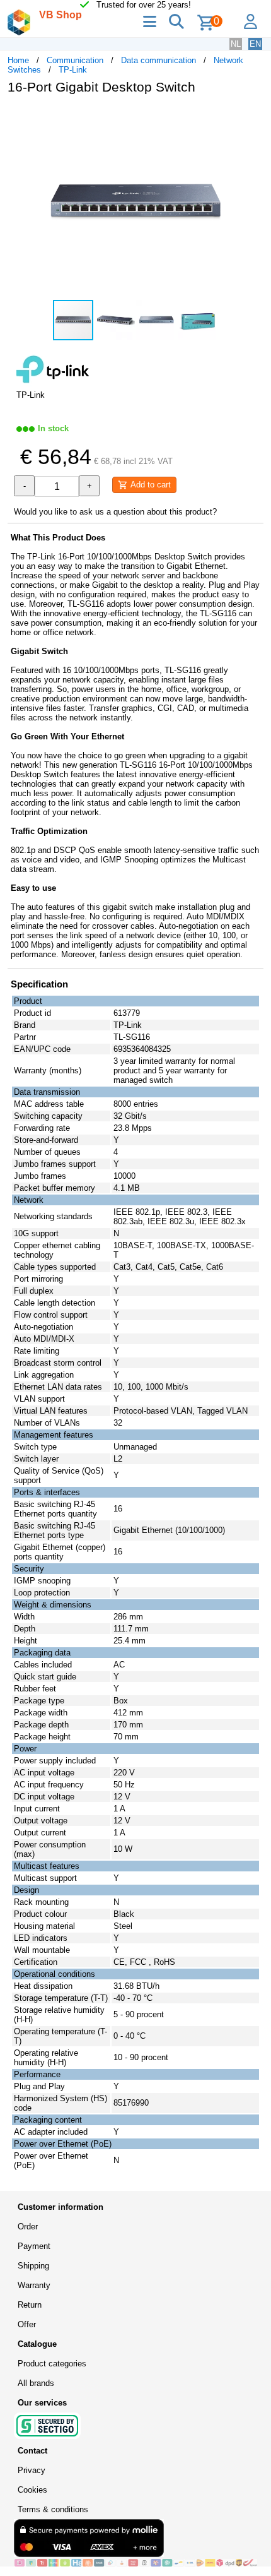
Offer (27, 2324)
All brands (36, 2383)
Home (18, 60)
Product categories (52, 2364)
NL (236, 44)
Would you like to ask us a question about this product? (115, 512)
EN (255, 44)
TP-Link (73, 70)
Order (28, 2227)
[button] (252, 117)
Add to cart (149, 485)
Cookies (32, 2490)
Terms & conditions (53, 2509)
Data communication (159, 60)
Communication (75, 60)
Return (30, 2305)
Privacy (32, 2470)
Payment (34, 2246)
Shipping (33, 2266)
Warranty (34, 2285)
